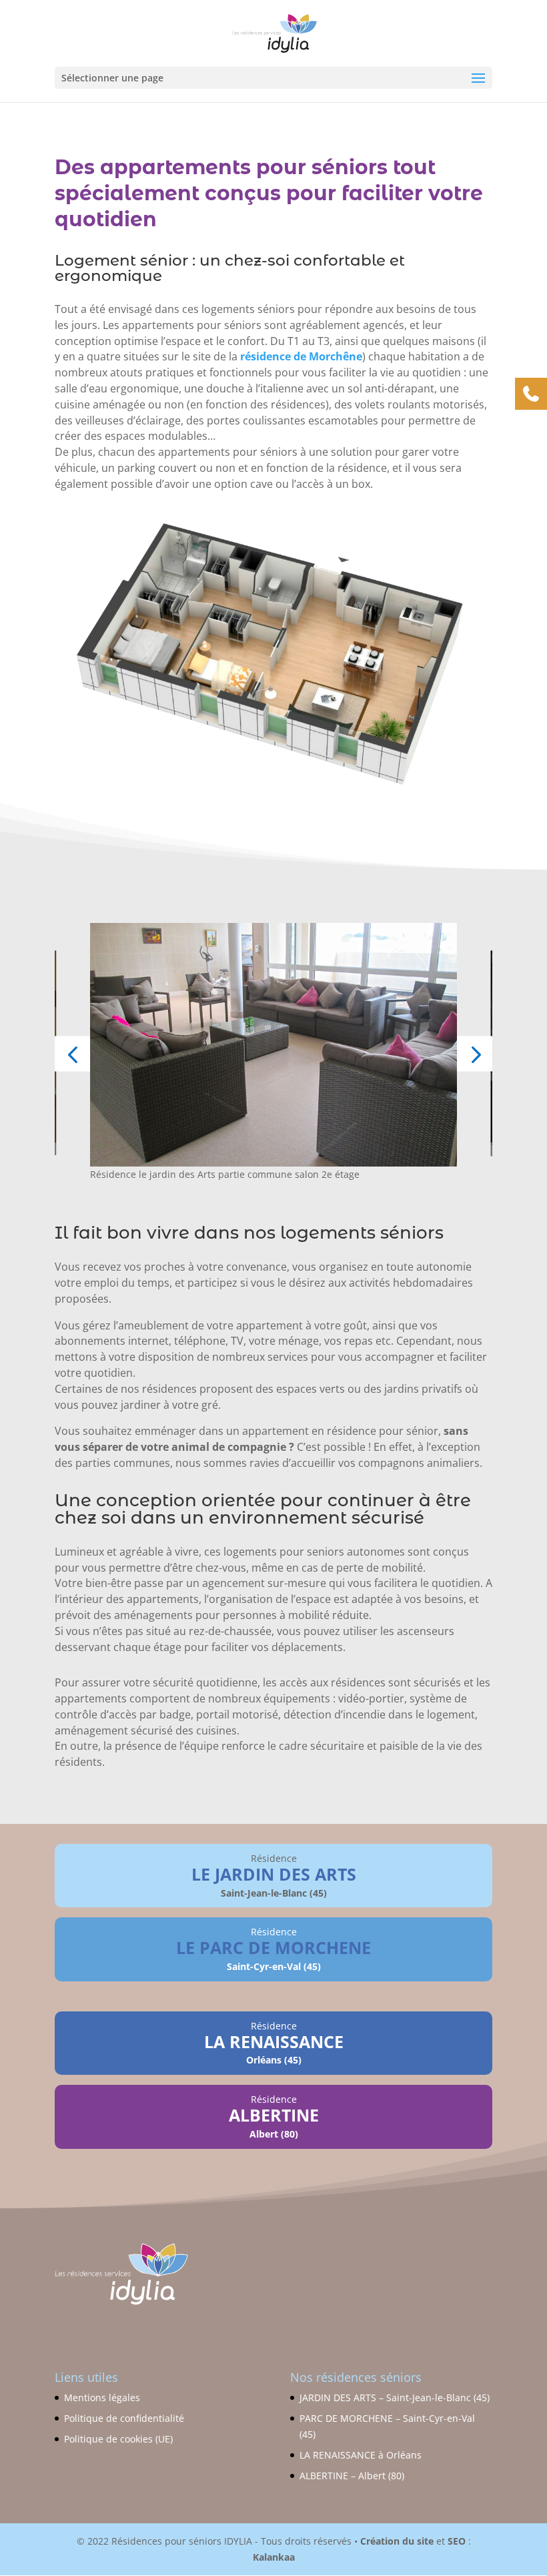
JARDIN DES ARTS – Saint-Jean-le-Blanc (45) (395, 2397)
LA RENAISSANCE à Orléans (361, 2455)
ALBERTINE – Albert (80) (352, 2476)
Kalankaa (274, 2557)
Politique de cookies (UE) (118, 2439)
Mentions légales (102, 2397)
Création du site (397, 2541)
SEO (457, 2541)
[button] (72, 1053)
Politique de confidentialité (124, 2418)
